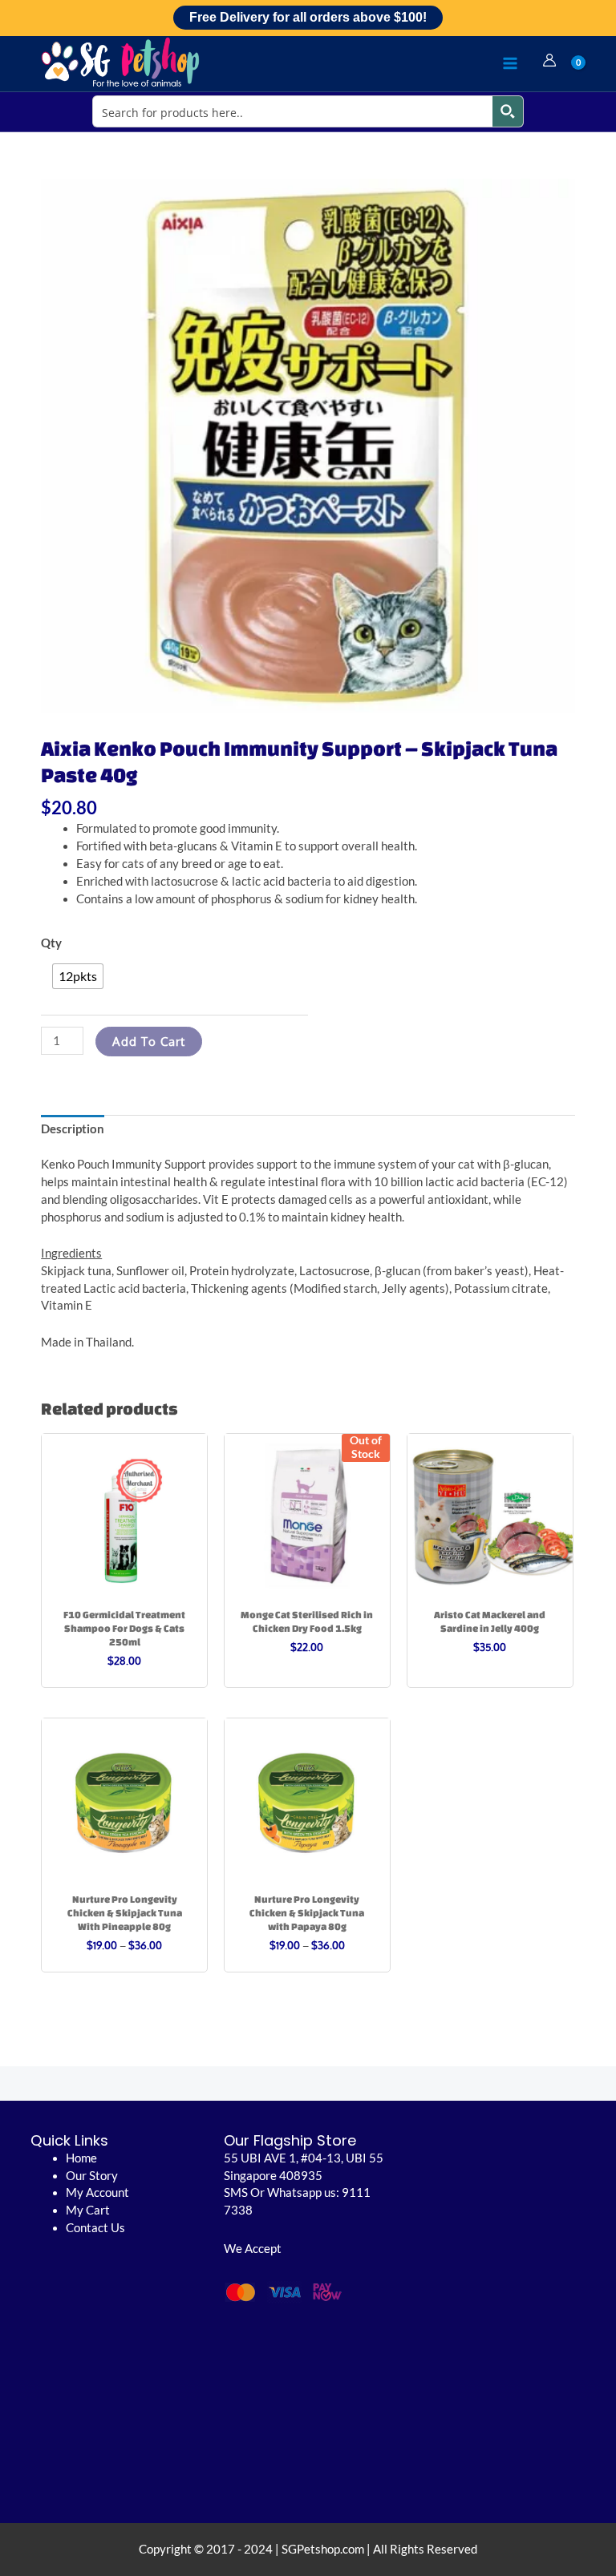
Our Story (92, 2176)
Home (81, 2158)
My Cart (88, 2210)
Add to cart (149, 1041)
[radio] (78, 976)
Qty (51, 943)
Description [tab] (73, 1129)
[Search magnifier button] (508, 111)
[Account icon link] (549, 60)
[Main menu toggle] (510, 63)
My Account (97, 2192)
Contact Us (95, 2228)
